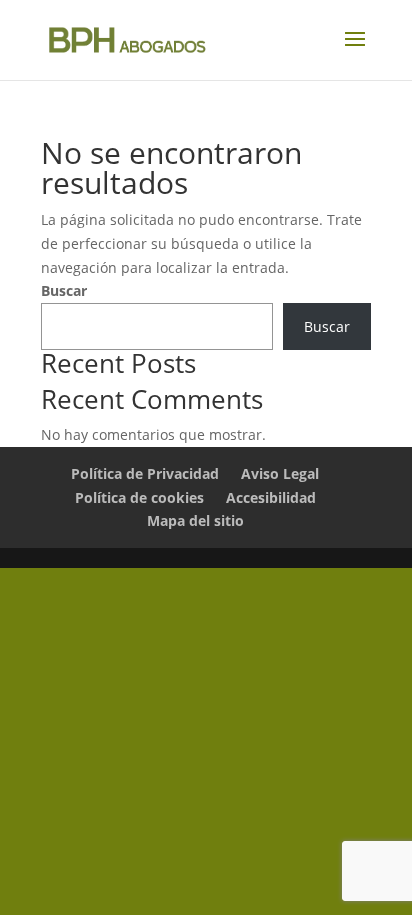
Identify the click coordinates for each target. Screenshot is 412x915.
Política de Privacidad (145, 473)
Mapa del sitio (195, 520)
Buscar (64, 290)
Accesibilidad (271, 497)
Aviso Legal (280, 473)
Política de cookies (139, 497)
